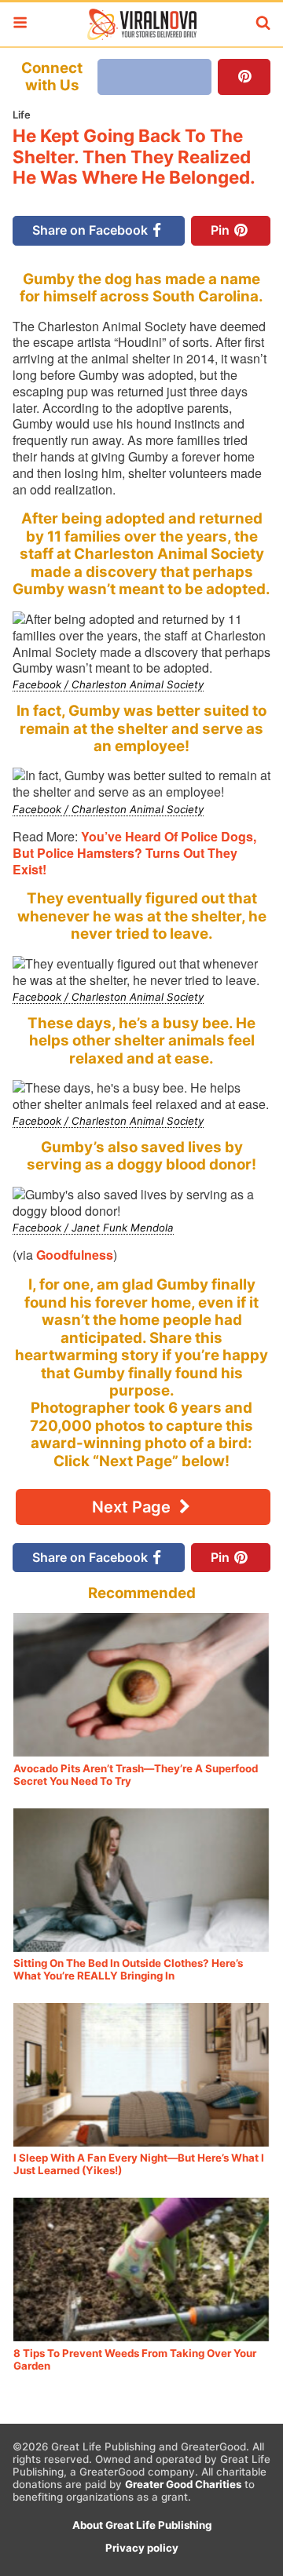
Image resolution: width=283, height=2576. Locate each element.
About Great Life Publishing (142, 2525)
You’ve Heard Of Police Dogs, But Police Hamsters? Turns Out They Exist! (134, 853)
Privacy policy (142, 2548)
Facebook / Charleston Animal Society (108, 684)
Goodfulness (75, 1255)
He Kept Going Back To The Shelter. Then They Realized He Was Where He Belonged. (134, 157)
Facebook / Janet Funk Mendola (93, 1228)
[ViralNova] (141, 24)
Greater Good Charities (183, 2484)
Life (22, 115)
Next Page (133, 1507)
